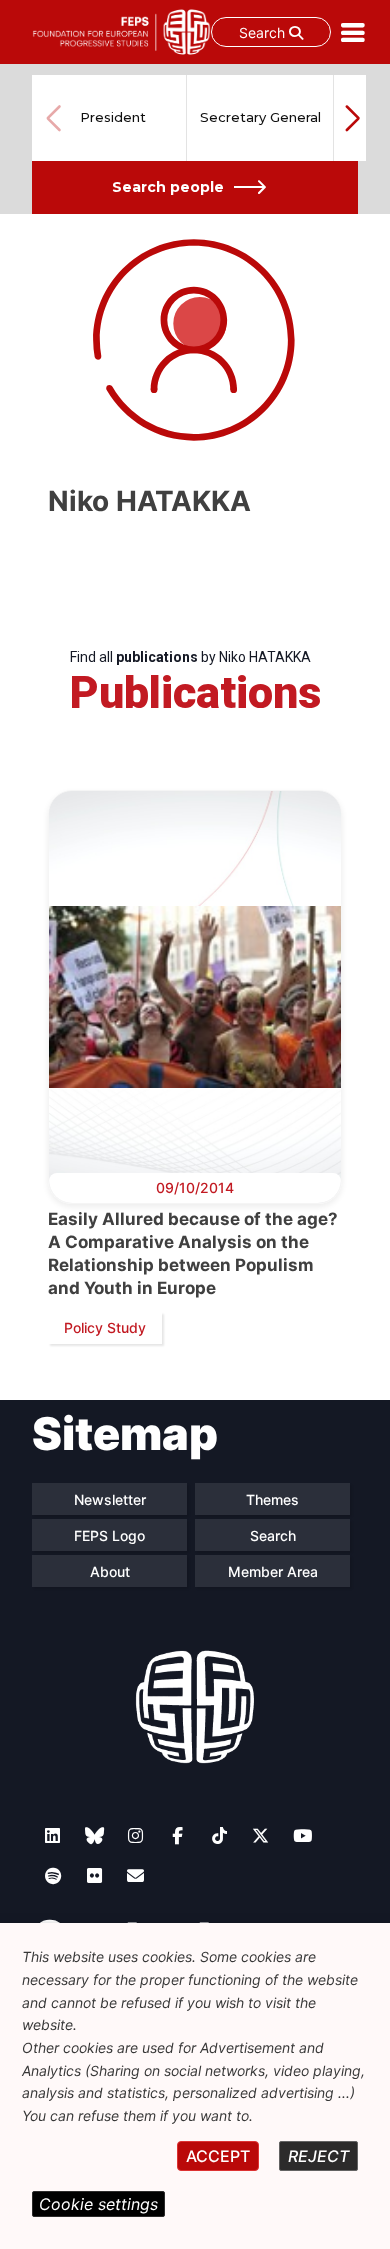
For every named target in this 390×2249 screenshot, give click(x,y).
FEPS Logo (109, 1535)
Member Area (273, 1571)
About (110, 1571)
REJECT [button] (318, 2156)
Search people (168, 187)
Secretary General (260, 117)
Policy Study (105, 1327)
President (113, 117)
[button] (352, 118)
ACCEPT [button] (218, 2156)
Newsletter (110, 1499)
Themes (272, 1499)
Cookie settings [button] (98, 2204)
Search (264, 32)
